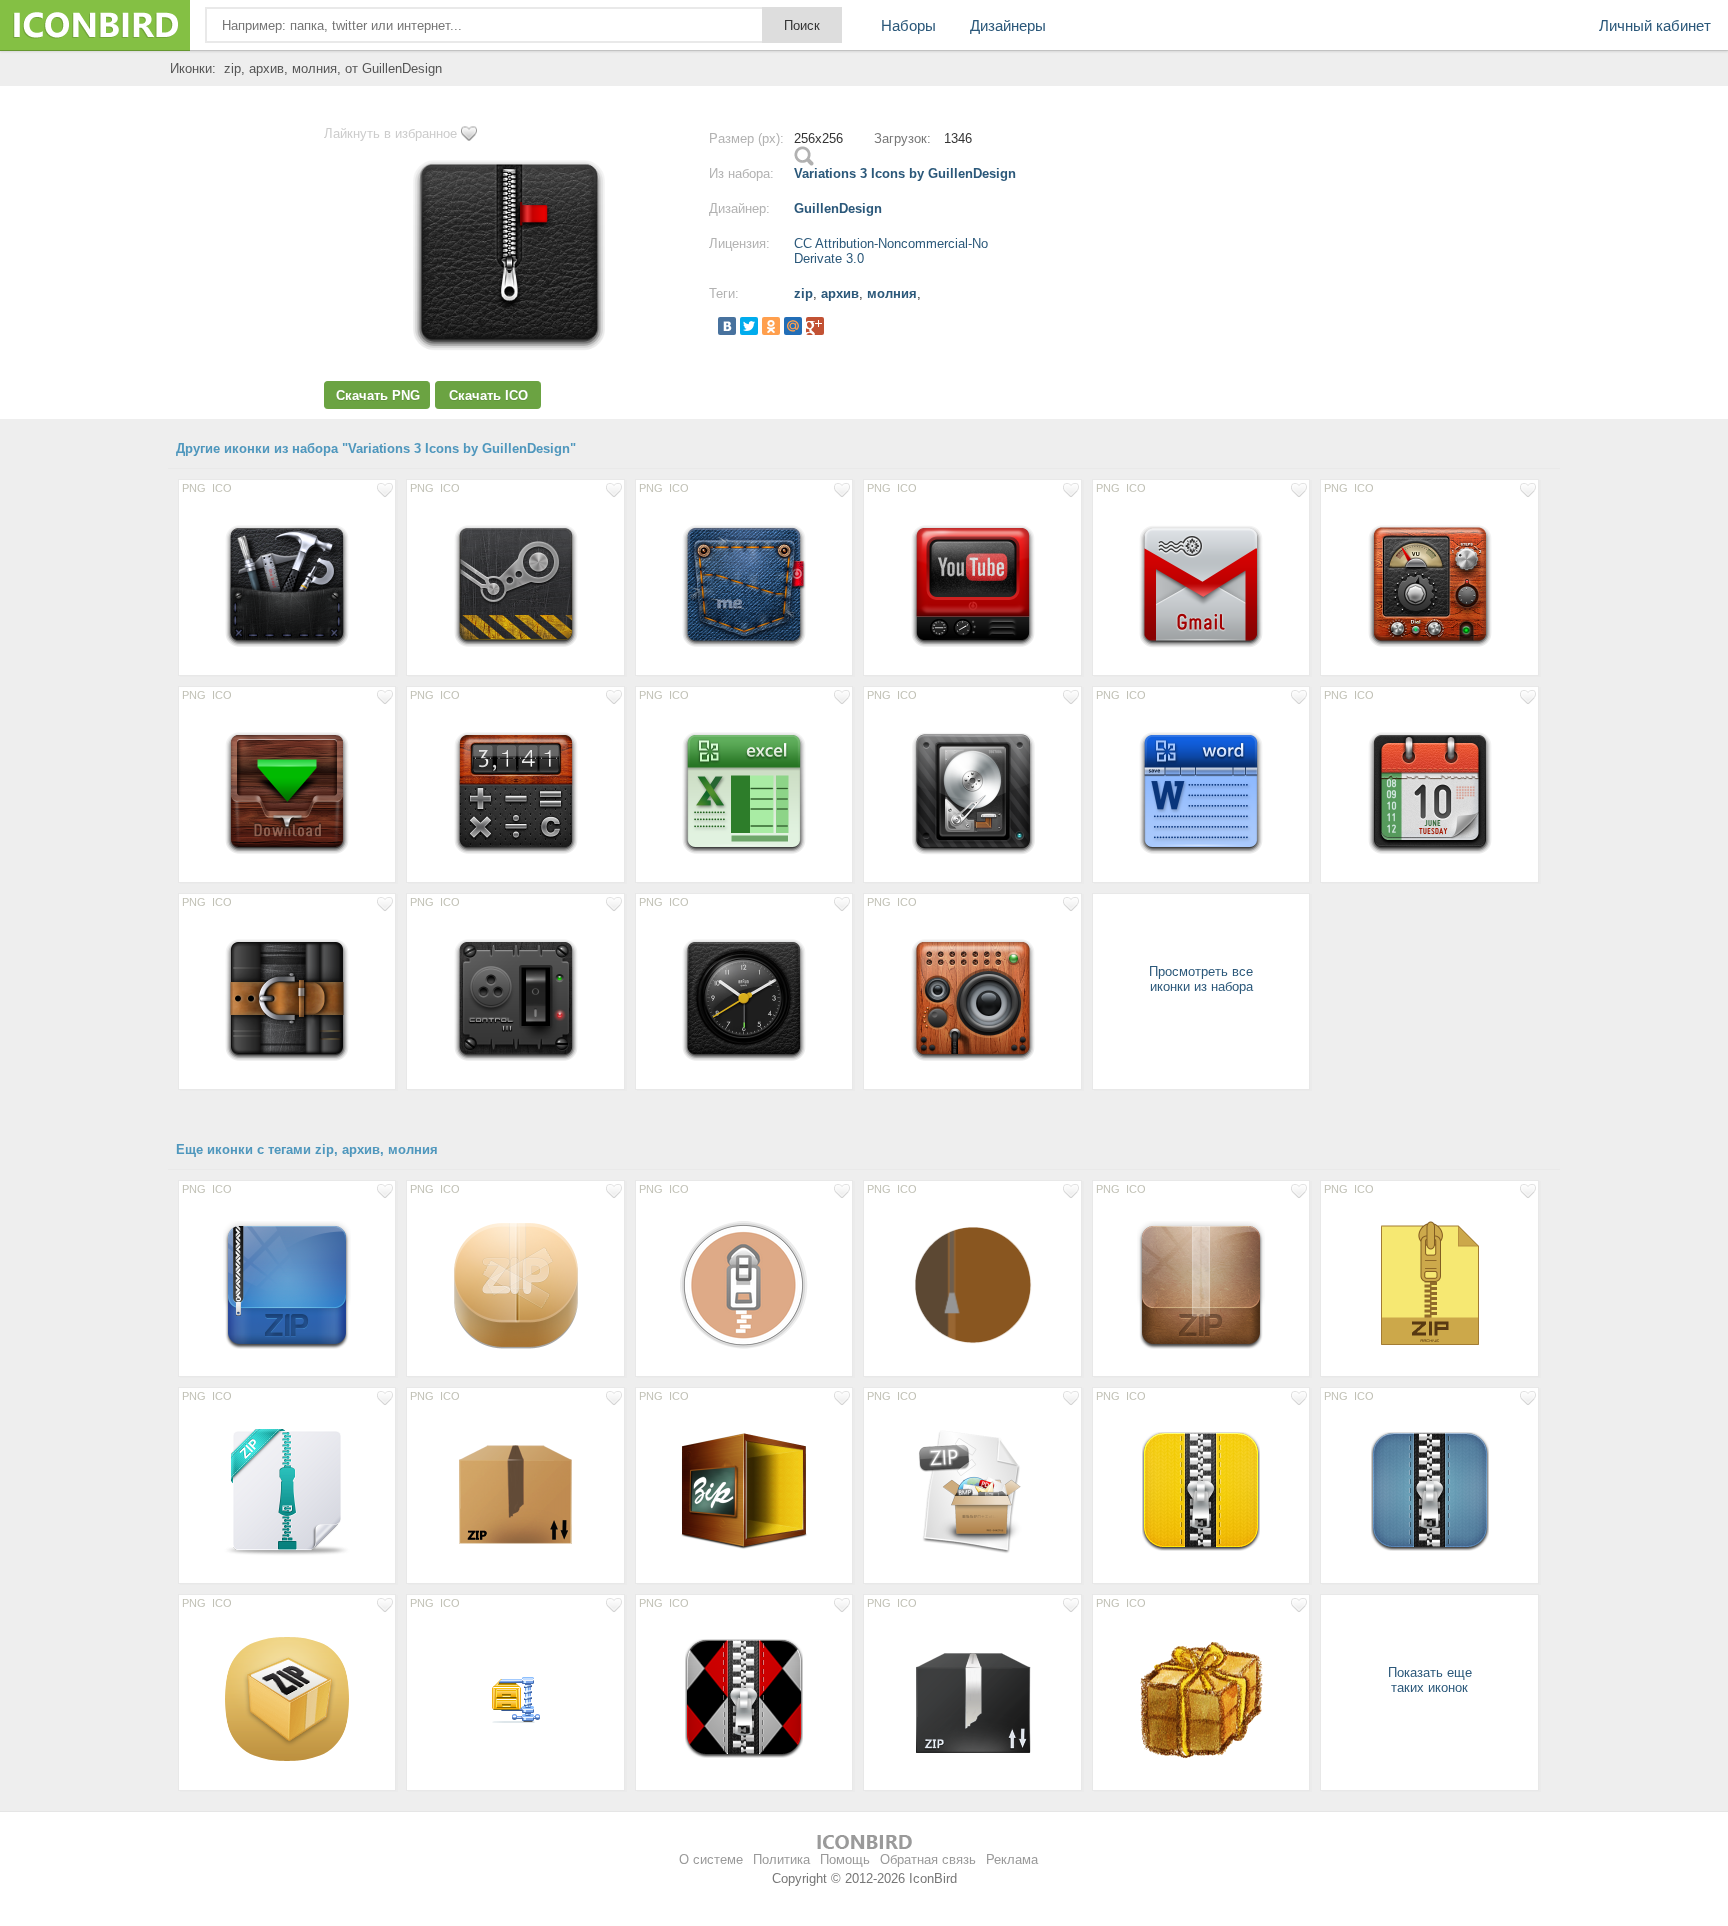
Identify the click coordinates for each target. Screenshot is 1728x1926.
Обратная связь (928, 1859)
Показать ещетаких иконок (1430, 1680)
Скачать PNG (378, 395)
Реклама (1012, 1859)
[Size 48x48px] (515, 1698)
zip (803, 293)
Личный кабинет (1655, 25)
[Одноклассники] (771, 326)
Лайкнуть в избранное (390, 133)
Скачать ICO (488, 395)
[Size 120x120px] (1201, 1491)
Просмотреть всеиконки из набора (1201, 979)
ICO (222, 488)
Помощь (845, 1859)
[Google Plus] (815, 326)
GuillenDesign (838, 208)
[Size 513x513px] (972, 1284)
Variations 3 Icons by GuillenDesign (905, 173)
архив (840, 293)
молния (892, 293)
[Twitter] (749, 326)
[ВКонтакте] (727, 326)
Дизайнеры (1008, 25)
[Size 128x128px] (744, 1284)
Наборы (908, 25)
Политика (781, 1859)
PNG (194, 488)
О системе (711, 1859)
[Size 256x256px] (287, 583)
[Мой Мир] (793, 326)
